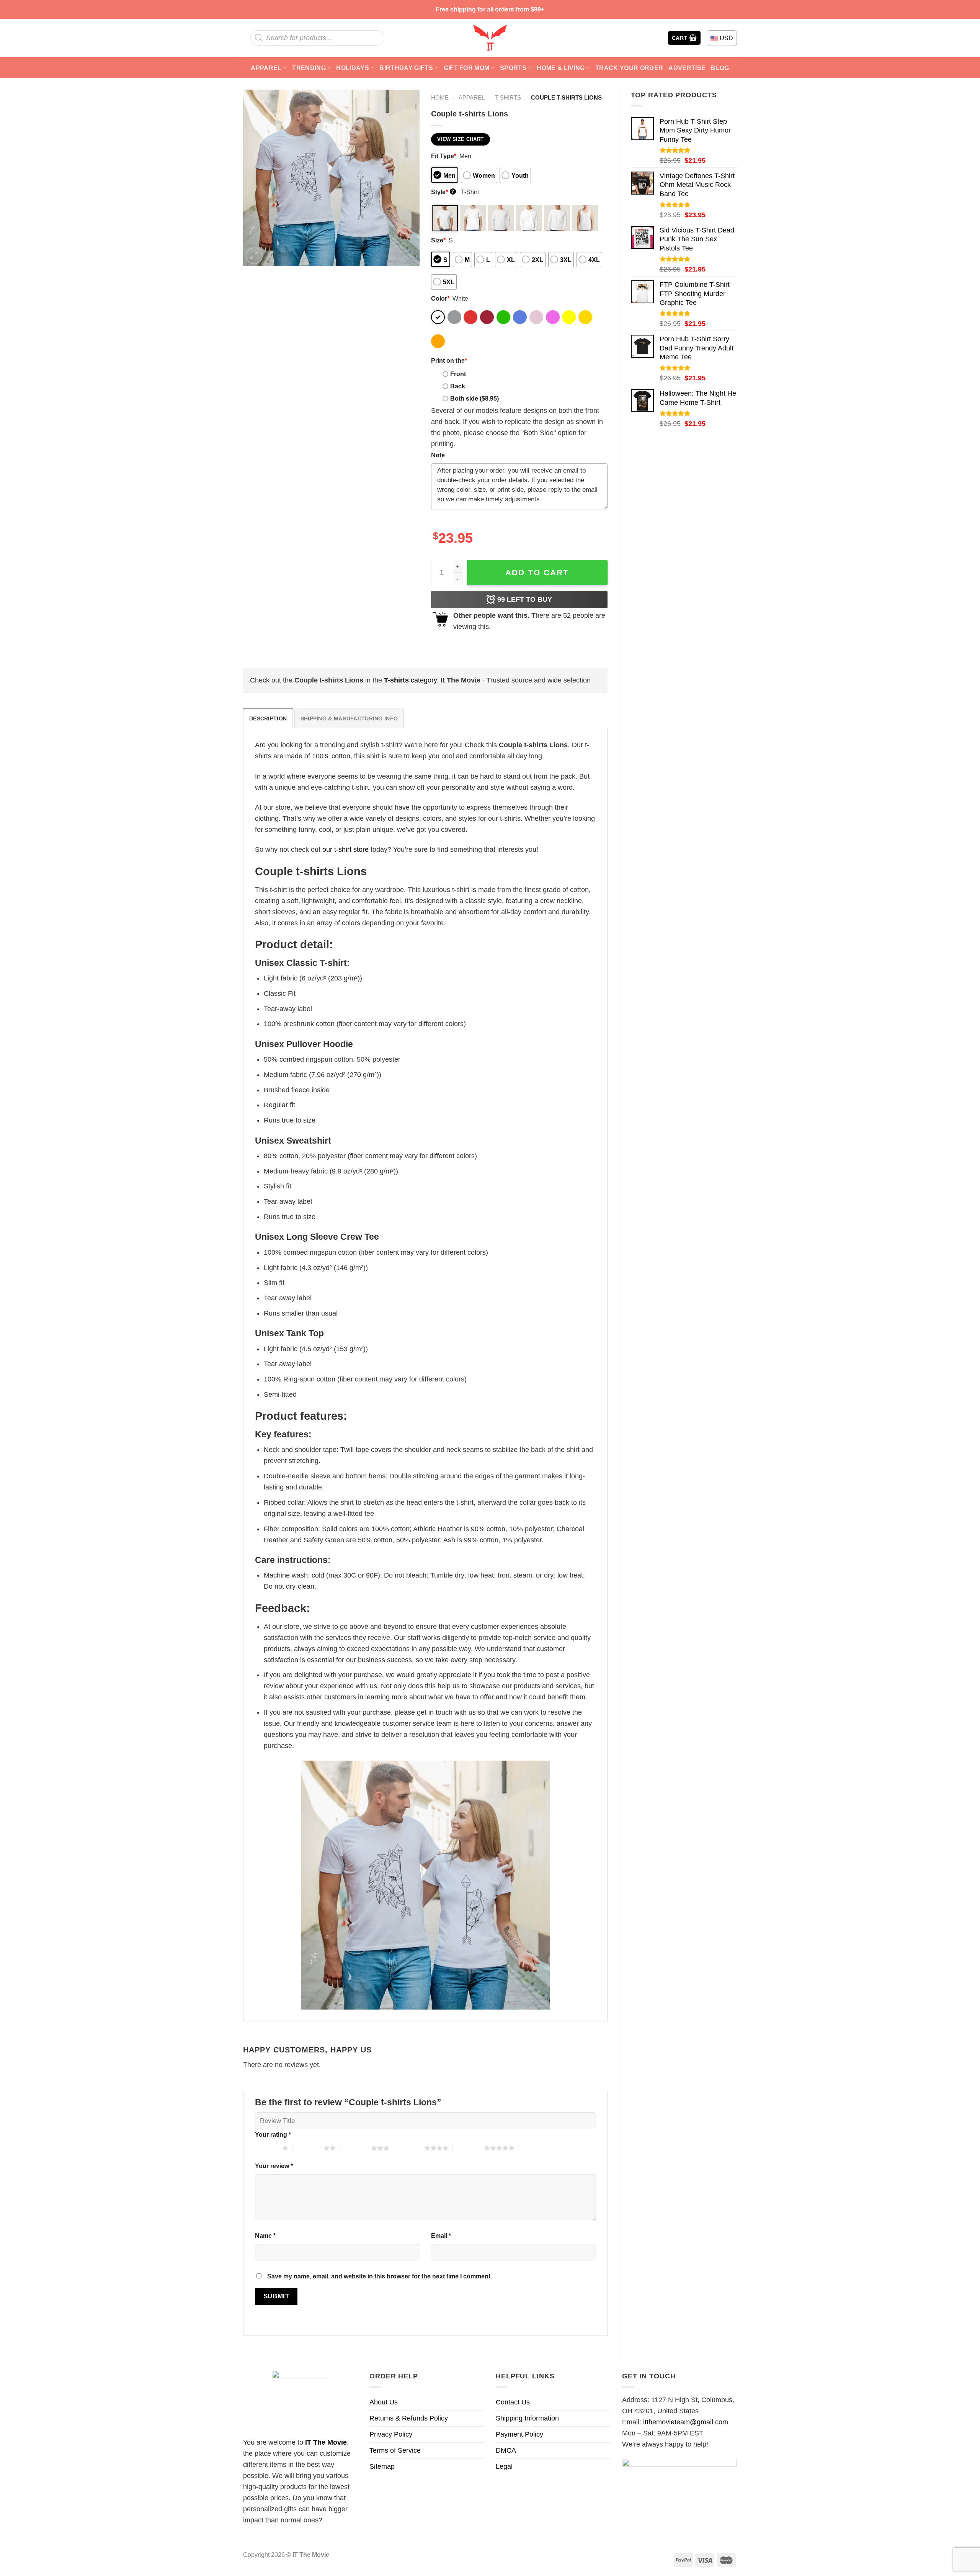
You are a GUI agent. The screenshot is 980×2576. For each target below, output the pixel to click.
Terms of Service (395, 2450)
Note (438, 455)
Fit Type (444, 156)
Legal (504, 2466)
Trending (309, 68)
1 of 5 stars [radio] (267, 2148)
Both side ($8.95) (474, 398)
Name (265, 2236)
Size (438, 240)
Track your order (629, 68)
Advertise (687, 68)
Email (441, 2236)
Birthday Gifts (406, 68)
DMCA (506, 2450)
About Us (384, 2402)
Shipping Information (527, 2418)
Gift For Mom (467, 68)
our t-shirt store (345, 849)
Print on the (449, 360)
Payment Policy (519, 2434)
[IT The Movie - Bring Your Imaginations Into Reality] (490, 38)
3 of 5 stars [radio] (355, 2148)
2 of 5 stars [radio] (308, 2148)
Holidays (353, 68)
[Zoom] (254, 256)
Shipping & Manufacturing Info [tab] (349, 718)
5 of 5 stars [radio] (468, 2148)
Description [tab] (268, 718)
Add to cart (537, 572)
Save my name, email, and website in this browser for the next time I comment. (380, 2276)
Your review (274, 2166)
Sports (513, 68)
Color (440, 298)
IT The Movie (326, 2442)
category (410, 680)
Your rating (273, 2134)
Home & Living (561, 68)
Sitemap (382, 2466)
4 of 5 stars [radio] (409, 2148)
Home (440, 97)
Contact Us (513, 2402)
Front (458, 374)
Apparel (266, 68)
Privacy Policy (391, 2434)
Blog (720, 68)
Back (458, 386)
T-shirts (508, 97)
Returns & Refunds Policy (409, 2418)
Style (443, 192)
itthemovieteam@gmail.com (686, 2422)
